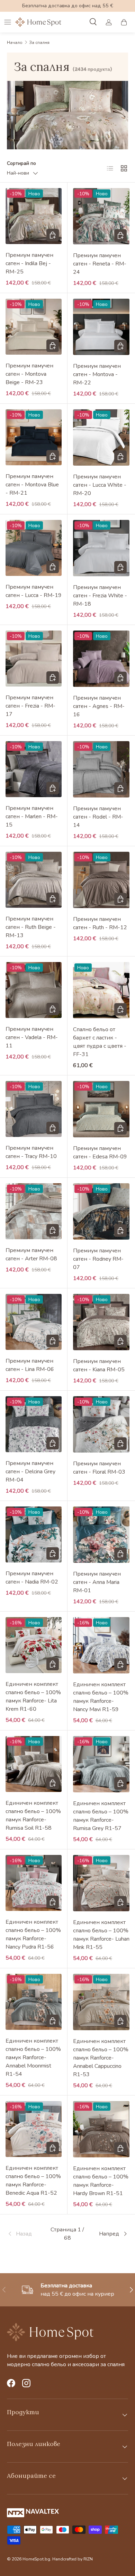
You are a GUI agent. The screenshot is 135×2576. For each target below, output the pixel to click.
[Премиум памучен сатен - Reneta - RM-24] (101, 216)
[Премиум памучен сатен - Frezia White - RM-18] (101, 548)
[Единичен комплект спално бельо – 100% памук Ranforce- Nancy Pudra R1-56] (34, 1883)
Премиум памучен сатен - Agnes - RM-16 (99, 706)
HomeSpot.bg (36, 2559)
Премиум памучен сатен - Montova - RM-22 (97, 374)
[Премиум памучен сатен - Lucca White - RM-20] (101, 437)
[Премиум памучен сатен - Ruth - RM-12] (101, 880)
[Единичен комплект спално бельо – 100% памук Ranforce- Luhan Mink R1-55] (101, 1883)
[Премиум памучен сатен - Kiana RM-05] (101, 1322)
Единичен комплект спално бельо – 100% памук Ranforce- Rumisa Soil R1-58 (33, 1816)
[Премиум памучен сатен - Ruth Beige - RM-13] (34, 880)
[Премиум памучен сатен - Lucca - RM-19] (34, 548)
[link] (27, 2234)
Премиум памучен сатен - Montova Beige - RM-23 (29, 374)
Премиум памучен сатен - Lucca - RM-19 (34, 591)
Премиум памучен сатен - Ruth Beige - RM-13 (31, 927)
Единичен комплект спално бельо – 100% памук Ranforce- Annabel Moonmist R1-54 (33, 2057)
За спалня (39, 43)
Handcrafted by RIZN (73, 2559)
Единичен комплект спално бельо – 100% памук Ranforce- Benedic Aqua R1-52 (33, 2181)
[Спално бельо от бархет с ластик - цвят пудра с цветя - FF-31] (101, 990)
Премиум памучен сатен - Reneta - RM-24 (100, 264)
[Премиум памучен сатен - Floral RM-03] (101, 1424)
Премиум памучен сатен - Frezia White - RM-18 (100, 596)
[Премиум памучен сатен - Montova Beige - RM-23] (34, 327)
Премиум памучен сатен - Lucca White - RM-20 (100, 485)
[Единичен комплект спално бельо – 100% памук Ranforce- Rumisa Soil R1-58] (34, 1764)
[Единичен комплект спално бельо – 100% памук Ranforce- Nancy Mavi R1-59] (101, 1645)
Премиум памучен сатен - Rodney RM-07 (98, 1259)
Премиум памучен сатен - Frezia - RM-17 (30, 706)
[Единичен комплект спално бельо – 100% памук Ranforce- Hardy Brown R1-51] (101, 2129)
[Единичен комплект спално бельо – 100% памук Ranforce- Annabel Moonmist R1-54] (34, 2002)
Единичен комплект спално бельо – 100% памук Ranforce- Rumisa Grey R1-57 (101, 1816)
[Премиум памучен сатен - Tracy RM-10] (34, 1109)
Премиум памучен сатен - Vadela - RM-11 (32, 1037)
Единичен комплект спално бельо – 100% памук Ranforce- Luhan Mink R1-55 (101, 1935)
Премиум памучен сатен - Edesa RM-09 (100, 1152)
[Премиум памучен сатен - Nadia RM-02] (34, 1534)
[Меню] (8, 22)
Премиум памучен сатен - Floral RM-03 (99, 1468)
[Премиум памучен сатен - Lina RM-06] (34, 1322)
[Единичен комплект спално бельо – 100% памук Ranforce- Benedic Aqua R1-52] (34, 2129)
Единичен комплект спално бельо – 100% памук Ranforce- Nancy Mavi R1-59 (101, 1697)
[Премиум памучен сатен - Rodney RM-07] (101, 1211)
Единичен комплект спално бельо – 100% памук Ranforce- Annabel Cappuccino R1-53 (101, 2058)
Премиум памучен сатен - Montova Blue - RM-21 (32, 485)
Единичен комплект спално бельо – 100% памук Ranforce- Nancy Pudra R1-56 (33, 1934)
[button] (124, 22)
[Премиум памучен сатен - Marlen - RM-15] (34, 769)
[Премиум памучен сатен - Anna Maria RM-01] (101, 1535)
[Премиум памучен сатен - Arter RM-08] (34, 1211)
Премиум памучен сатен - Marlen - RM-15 (32, 816)
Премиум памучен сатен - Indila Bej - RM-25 (29, 263)
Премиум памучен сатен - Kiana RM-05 (99, 1365)
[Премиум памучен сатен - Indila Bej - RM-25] (34, 216)
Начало (15, 43)
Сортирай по (21, 163)
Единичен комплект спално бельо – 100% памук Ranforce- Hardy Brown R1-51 (101, 2181)
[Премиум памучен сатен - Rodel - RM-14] (101, 769)
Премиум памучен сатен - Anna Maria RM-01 (97, 1582)
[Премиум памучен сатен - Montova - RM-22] (101, 327)
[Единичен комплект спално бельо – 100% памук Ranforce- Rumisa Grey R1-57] (101, 1764)
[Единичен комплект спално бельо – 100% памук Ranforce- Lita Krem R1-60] (34, 1645)
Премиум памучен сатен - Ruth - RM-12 (100, 923)
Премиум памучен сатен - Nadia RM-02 (32, 1578)
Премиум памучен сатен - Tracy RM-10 (31, 1152)
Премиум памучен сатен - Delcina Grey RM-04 (30, 1472)
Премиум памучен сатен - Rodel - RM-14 (98, 817)
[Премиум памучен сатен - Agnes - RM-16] (101, 659)
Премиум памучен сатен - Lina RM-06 (30, 1365)
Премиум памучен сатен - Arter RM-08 (31, 1254)
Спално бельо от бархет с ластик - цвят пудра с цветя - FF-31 (100, 1042)
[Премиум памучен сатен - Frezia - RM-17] (34, 659)
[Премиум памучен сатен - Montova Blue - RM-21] (34, 437)
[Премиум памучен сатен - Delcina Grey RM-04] (34, 1424)
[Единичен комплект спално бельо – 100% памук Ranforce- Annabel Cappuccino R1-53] (101, 2002)
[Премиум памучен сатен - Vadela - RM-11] (34, 990)
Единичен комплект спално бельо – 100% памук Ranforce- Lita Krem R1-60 (33, 1697)
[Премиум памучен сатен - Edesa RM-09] (101, 1109)
